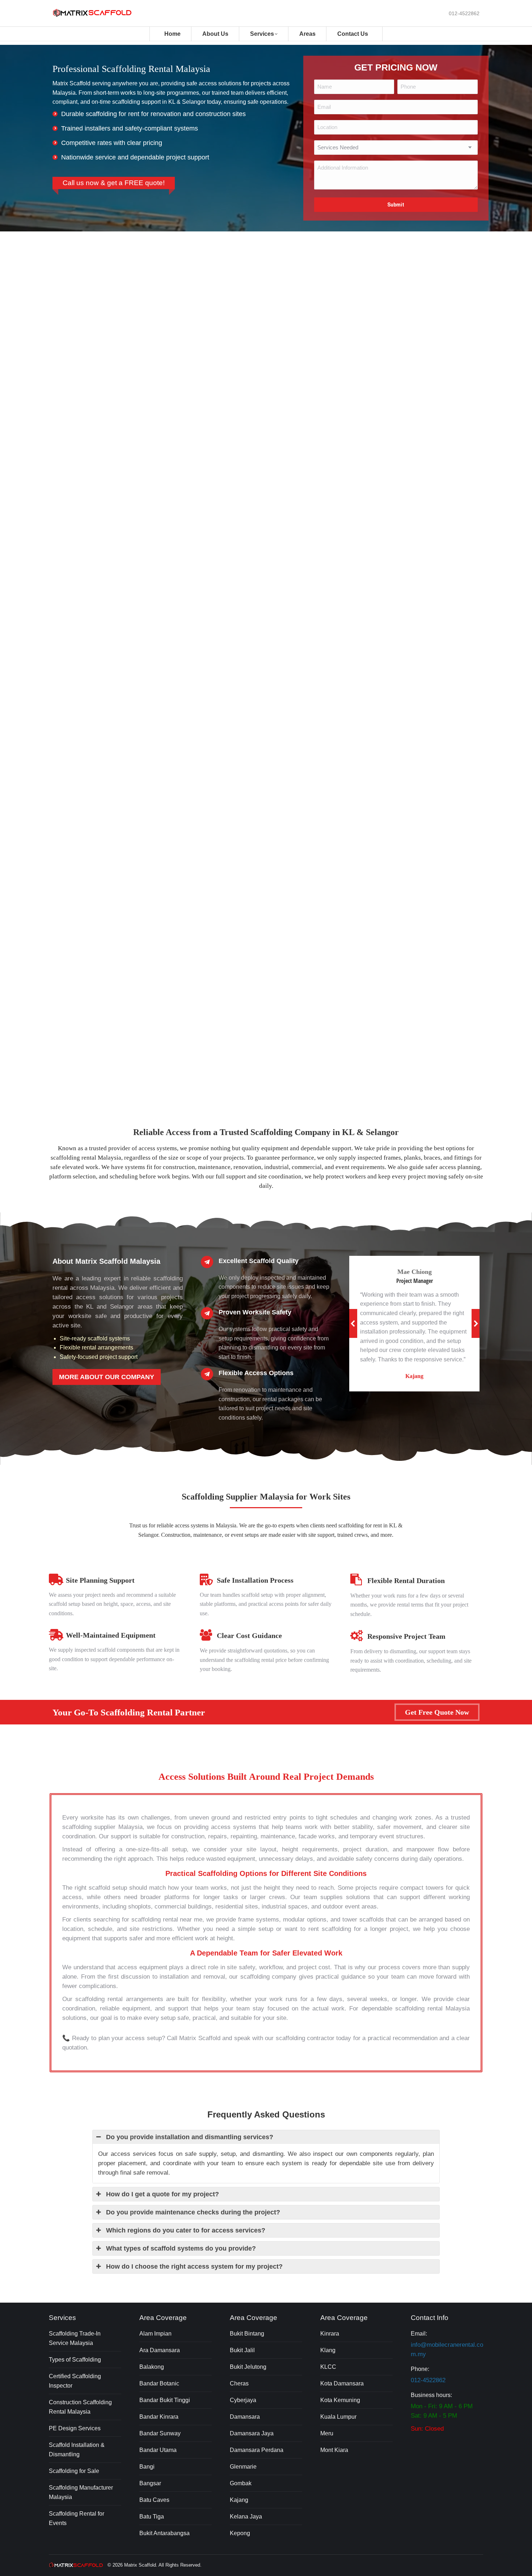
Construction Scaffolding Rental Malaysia (80, 2407)
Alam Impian (155, 2334)
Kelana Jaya (246, 2517)
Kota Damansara (342, 2383)
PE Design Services (75, 2428)
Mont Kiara (334, 2450)
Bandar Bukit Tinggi (165, 2400)
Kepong (240, 2533)
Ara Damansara (160, 2350)
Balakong (152, 2367)
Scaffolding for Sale (74, 2471)
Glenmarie (243, 2467)
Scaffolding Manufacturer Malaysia (81, 2492)
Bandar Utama (158, 2450)
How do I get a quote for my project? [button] (162, 2194)
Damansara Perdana (257, 2450)
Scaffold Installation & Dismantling (77, 2450)
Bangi (147, 2467)
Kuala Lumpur (338, 2417)
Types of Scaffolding (75, 2360)
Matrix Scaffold (140, 2565)
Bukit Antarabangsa (164, 2533)
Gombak (241, 2483)
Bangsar (150, 2483)
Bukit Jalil (242, 2350)
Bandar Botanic (159, 2383)
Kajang (239, 2500)
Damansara (245, 2417)
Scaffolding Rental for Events (77, 2518)
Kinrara (330, 2334)
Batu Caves (154, 2500)
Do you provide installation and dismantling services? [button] (190, 2137)
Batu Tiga (152, 2517)
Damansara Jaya (252, 2433)
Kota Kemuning (340, 2400)
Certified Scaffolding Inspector (75, 2381)
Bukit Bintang (247, 2334)
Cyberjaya (243, 2400)
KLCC (328, 2367)
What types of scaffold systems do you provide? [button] (181, 2248)
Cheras (239, 2383)
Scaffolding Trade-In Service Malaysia (75, 2338)
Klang (328, 2350)
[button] (353, 1323)
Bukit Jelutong (248, 2367)
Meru (327, 2433)
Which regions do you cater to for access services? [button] (186, 2230)
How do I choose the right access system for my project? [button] (194, 2266)
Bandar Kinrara (159, 2417)
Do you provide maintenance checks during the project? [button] (193, 2212)
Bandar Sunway (160, 2433)
